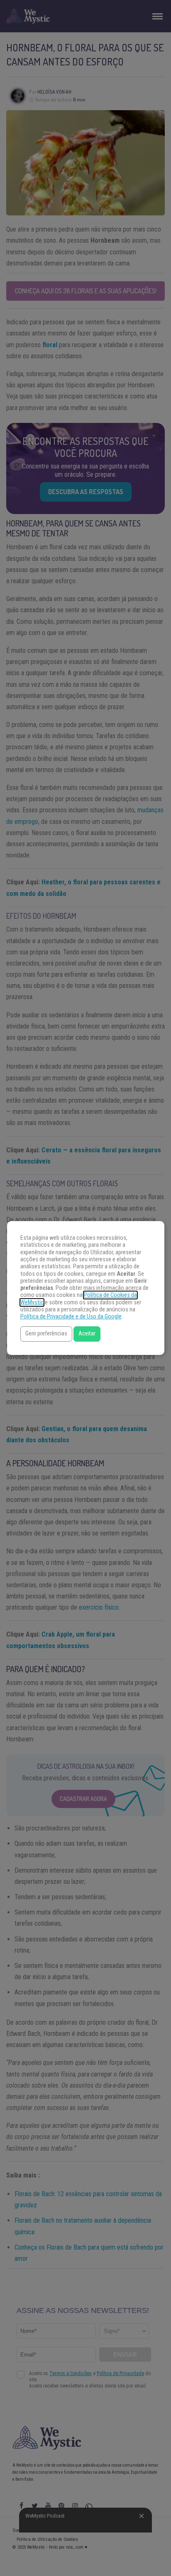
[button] (46, 1334)
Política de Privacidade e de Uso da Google (71, 1317)
